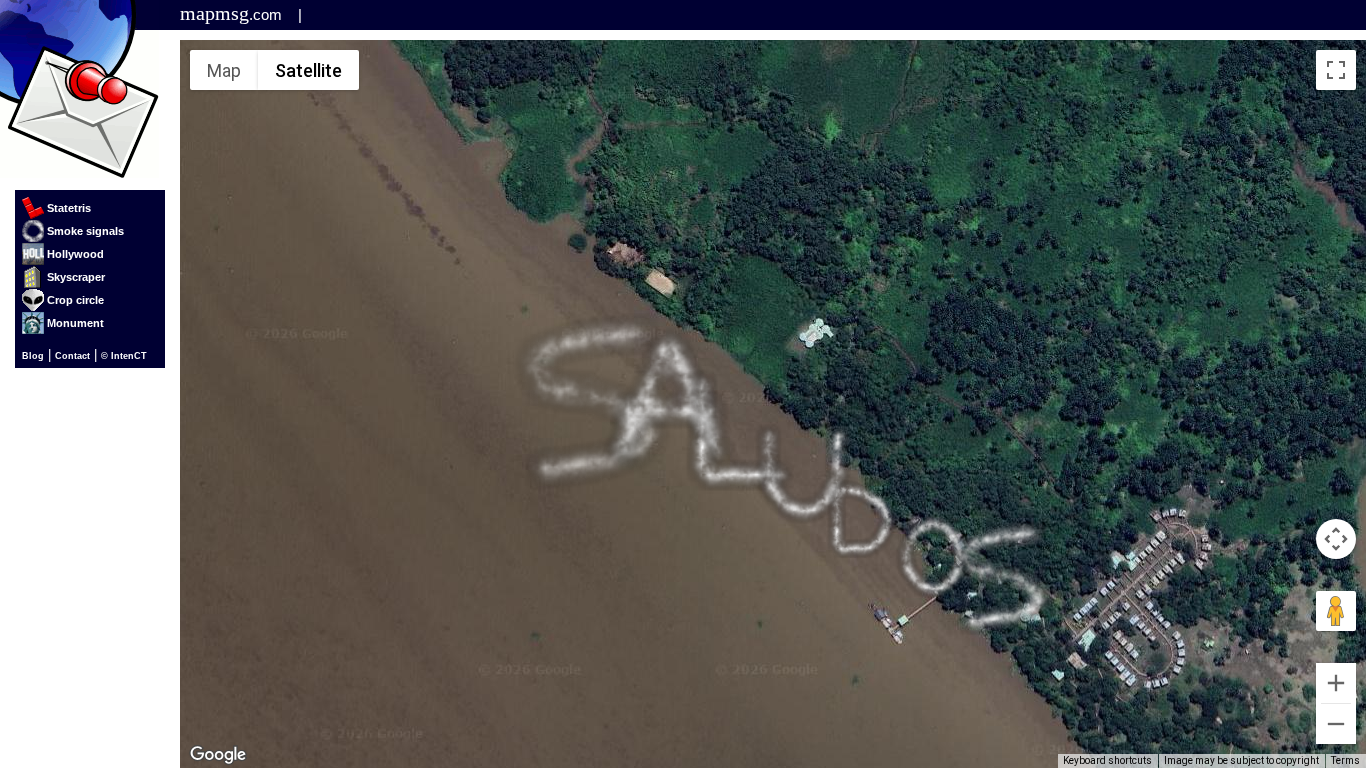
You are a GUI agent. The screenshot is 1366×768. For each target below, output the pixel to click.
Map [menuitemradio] (224, 70)
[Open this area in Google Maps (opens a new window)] (218, 755)
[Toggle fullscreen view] (1336, 70)
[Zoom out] (1336, 724)
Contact (72, 356)
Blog (33, 356)
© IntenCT (124, 356)
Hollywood (75, 254)
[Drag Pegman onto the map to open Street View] (1336, 611)
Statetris (69, 208)
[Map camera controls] (1336, 539)
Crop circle (75, 300)
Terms (1345, 760)
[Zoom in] (1336, 683)
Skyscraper (76, 277)
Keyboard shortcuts (1107, 760)
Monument (75, 323)
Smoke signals (85, 231)
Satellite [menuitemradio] (308, 70)
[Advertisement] (568, 14)
